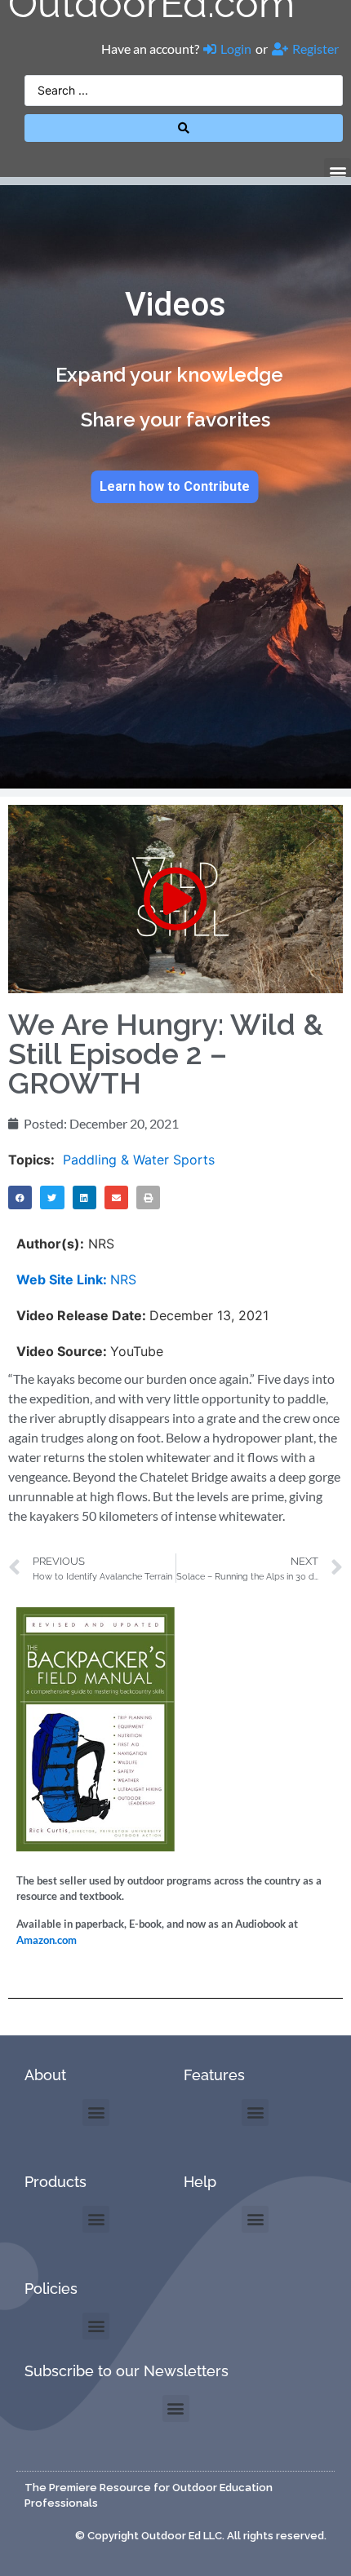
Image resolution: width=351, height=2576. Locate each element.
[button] (338, 172)
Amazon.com (47, 1940)
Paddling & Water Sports (139, 1160)
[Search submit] (184, 128)
